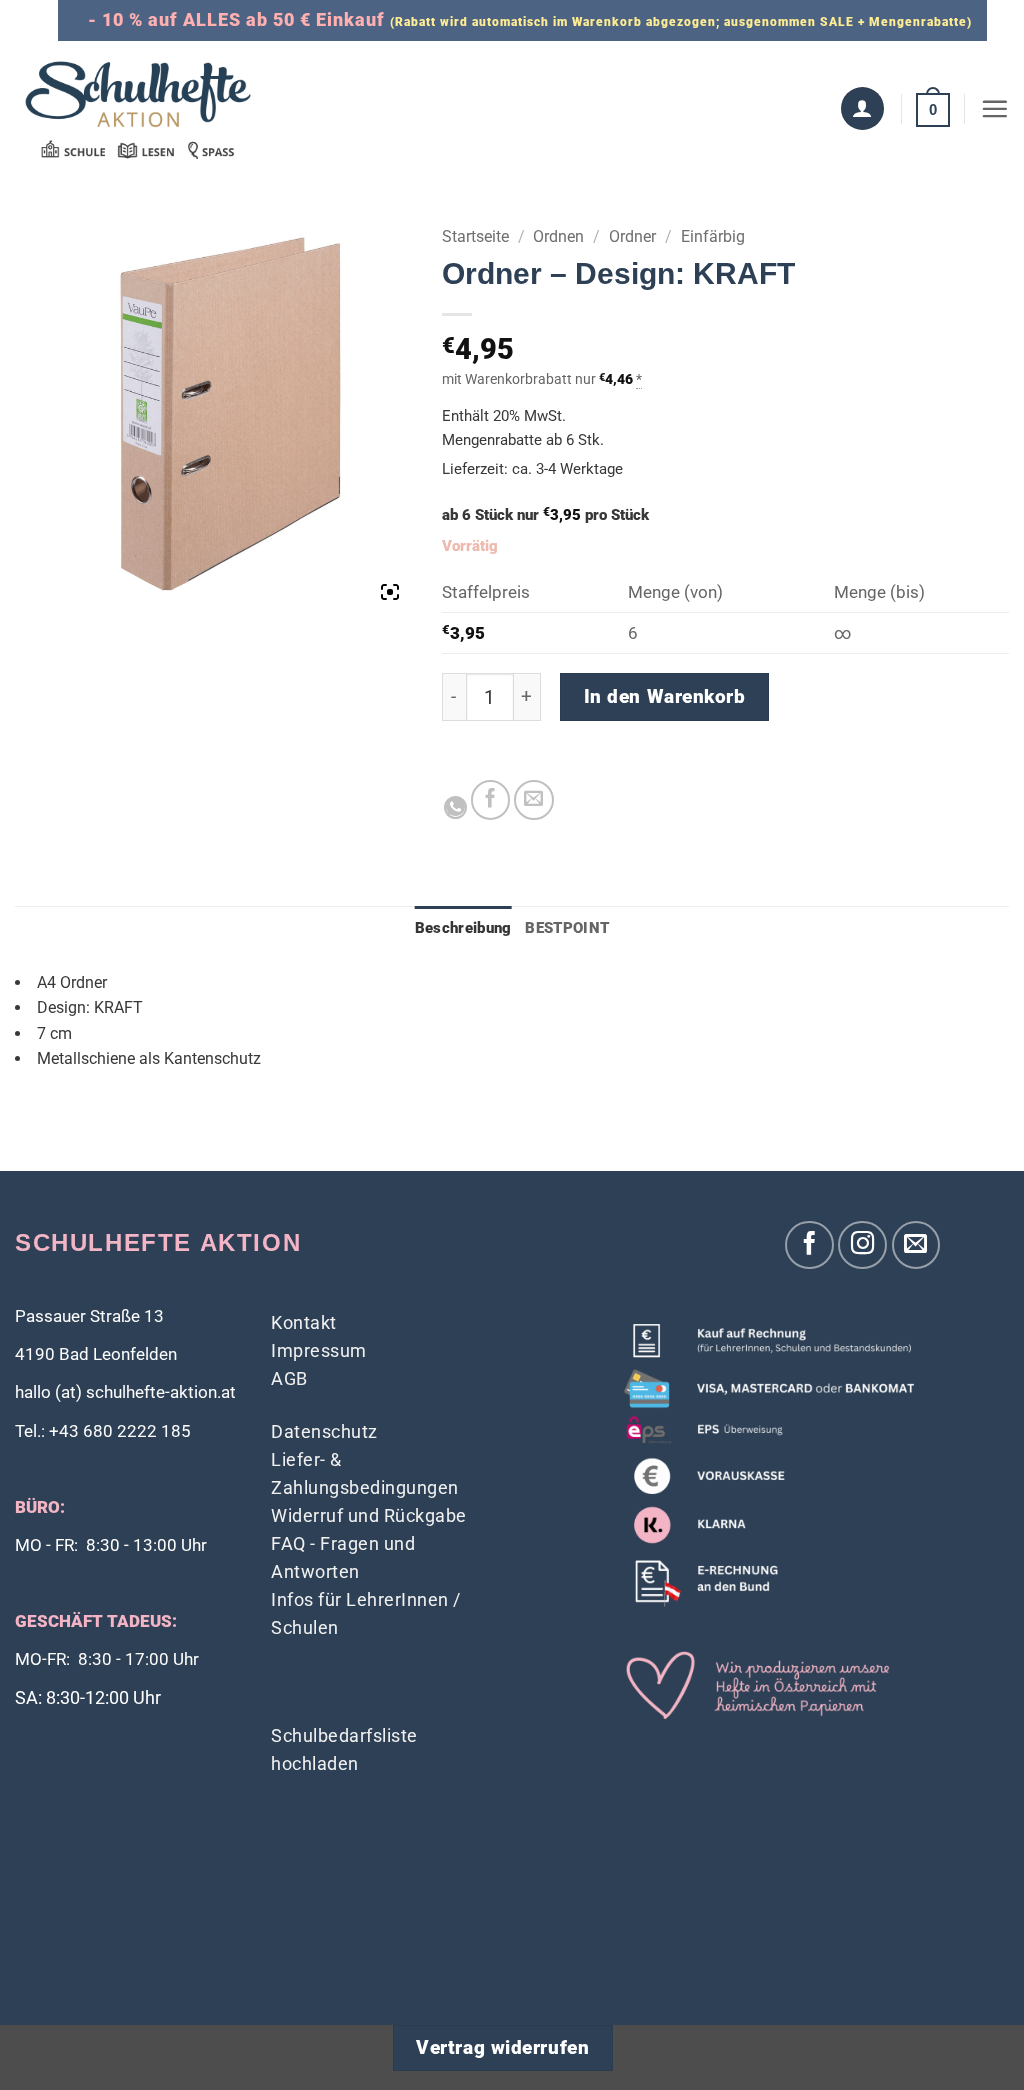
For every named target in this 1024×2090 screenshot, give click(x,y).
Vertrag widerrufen (502, 2048)
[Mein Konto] (862, 108)
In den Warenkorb (665, 697)
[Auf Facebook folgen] (809, 1245)
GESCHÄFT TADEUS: (96, 1621)
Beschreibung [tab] (463, 928)
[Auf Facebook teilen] (491, 800)
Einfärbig (713, 236)
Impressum (319, 1350)
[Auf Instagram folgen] (862, 1245)
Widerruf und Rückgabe (369, 1515)
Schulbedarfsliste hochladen (344, 1749)
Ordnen (558, 236)
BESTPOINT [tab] (567, 928)
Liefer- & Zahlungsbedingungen (365, 1473)
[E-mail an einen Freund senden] (534, 800)
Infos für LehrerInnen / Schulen (366, 1613)
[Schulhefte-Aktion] (138, 109)
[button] (933, 109)
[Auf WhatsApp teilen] (455, 807)
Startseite (475, 236)
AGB (289, 1378)
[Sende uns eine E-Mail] (916, 1245)
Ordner (632, 236)
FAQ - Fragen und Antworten (343, 1557)
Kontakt (304, 1322)
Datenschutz (324, 1431)
